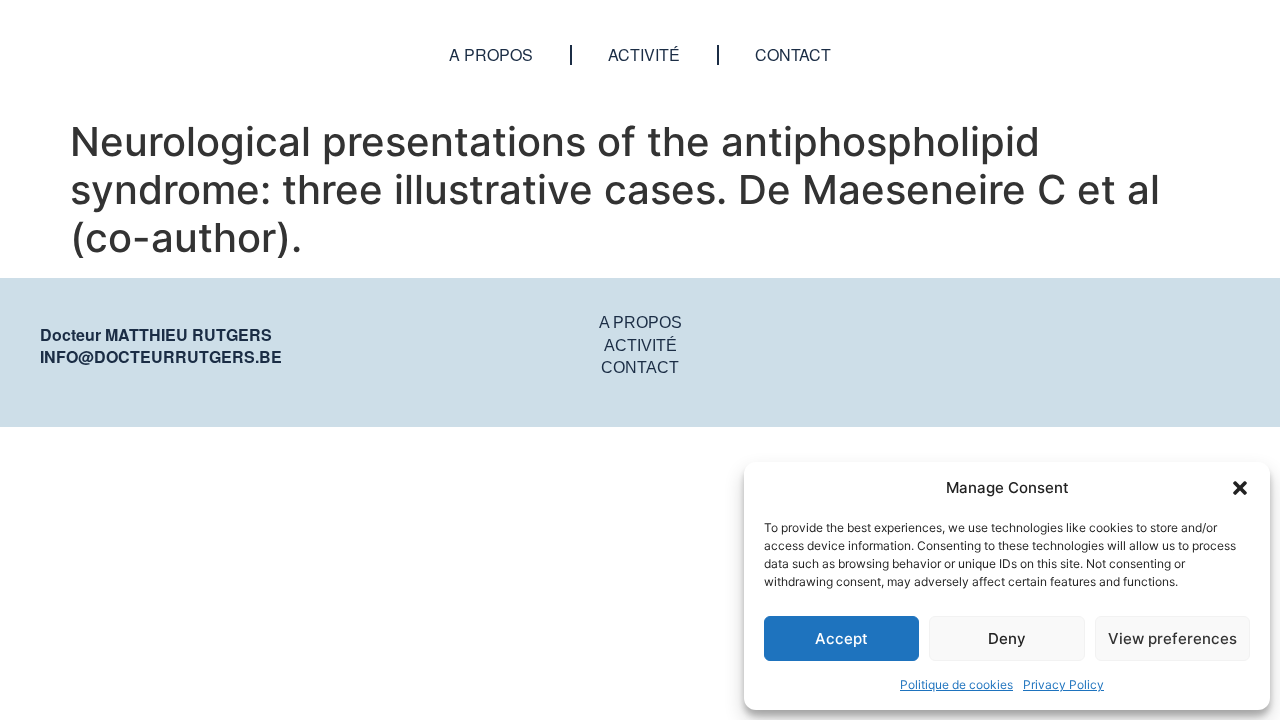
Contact (793, 54)
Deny (1007, 638)
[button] (1240, 488)
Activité (644, 54)
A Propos (491, 54)
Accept (841, 638)
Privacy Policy (1063, 684)
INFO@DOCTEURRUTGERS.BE (161, 356)
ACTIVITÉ (640, 345)
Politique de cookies (956, 684)
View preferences (1172, 638)
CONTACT (640, 367)
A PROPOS (640, 322)
